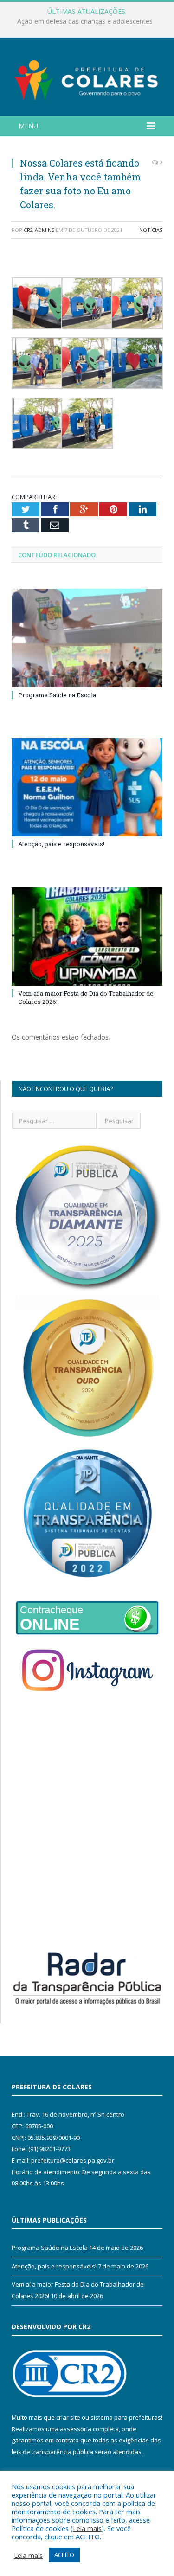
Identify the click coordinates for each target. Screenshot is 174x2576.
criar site (68, 2417)
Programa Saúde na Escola (57, 695)
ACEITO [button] (64, 2555)
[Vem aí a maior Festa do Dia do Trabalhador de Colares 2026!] (87, 937)
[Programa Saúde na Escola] (87, 638)
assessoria (76, 2429)
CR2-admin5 (39, 230)
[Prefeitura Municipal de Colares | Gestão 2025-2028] (87, 78)
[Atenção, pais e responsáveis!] (87, 787)
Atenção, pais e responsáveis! (61, 844)
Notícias (151, 230)
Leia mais (87, 2528)
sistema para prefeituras (126, 2417)
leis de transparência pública (52, 2452)
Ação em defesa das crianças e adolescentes (85, 21)
